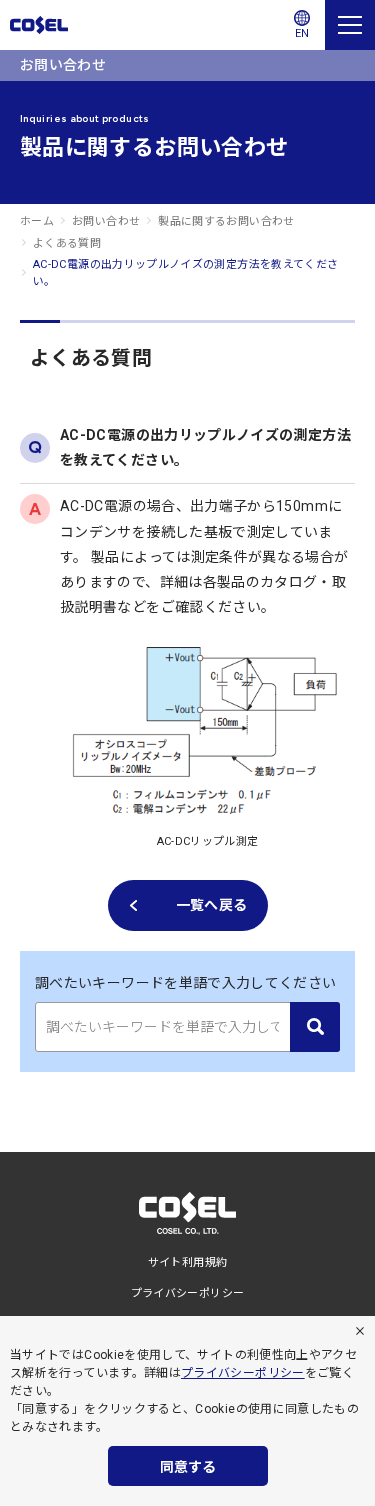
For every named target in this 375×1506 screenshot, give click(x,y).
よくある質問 (67, 243)
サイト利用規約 (188, 1262)
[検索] (315, 1027)
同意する (188, 1467)
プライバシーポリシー (243, 1373)
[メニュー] (350, 25)
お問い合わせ (106, 221)
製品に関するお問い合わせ (226, 221)
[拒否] (360, 1331)
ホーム (37, 221)
